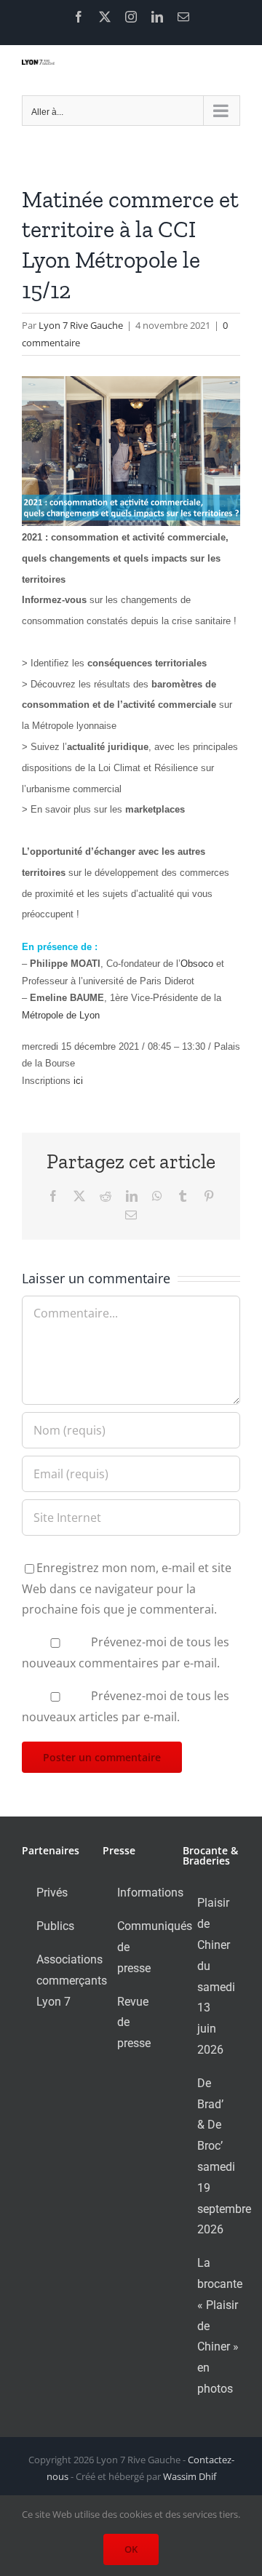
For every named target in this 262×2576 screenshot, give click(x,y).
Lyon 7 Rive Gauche (81, 325)
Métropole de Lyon (61, 1015)
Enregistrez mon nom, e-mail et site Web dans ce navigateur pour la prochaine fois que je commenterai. (127, 1589)
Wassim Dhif (190, 2476)
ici (77, 1081)
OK (131, 2549)
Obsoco (197, 964)
